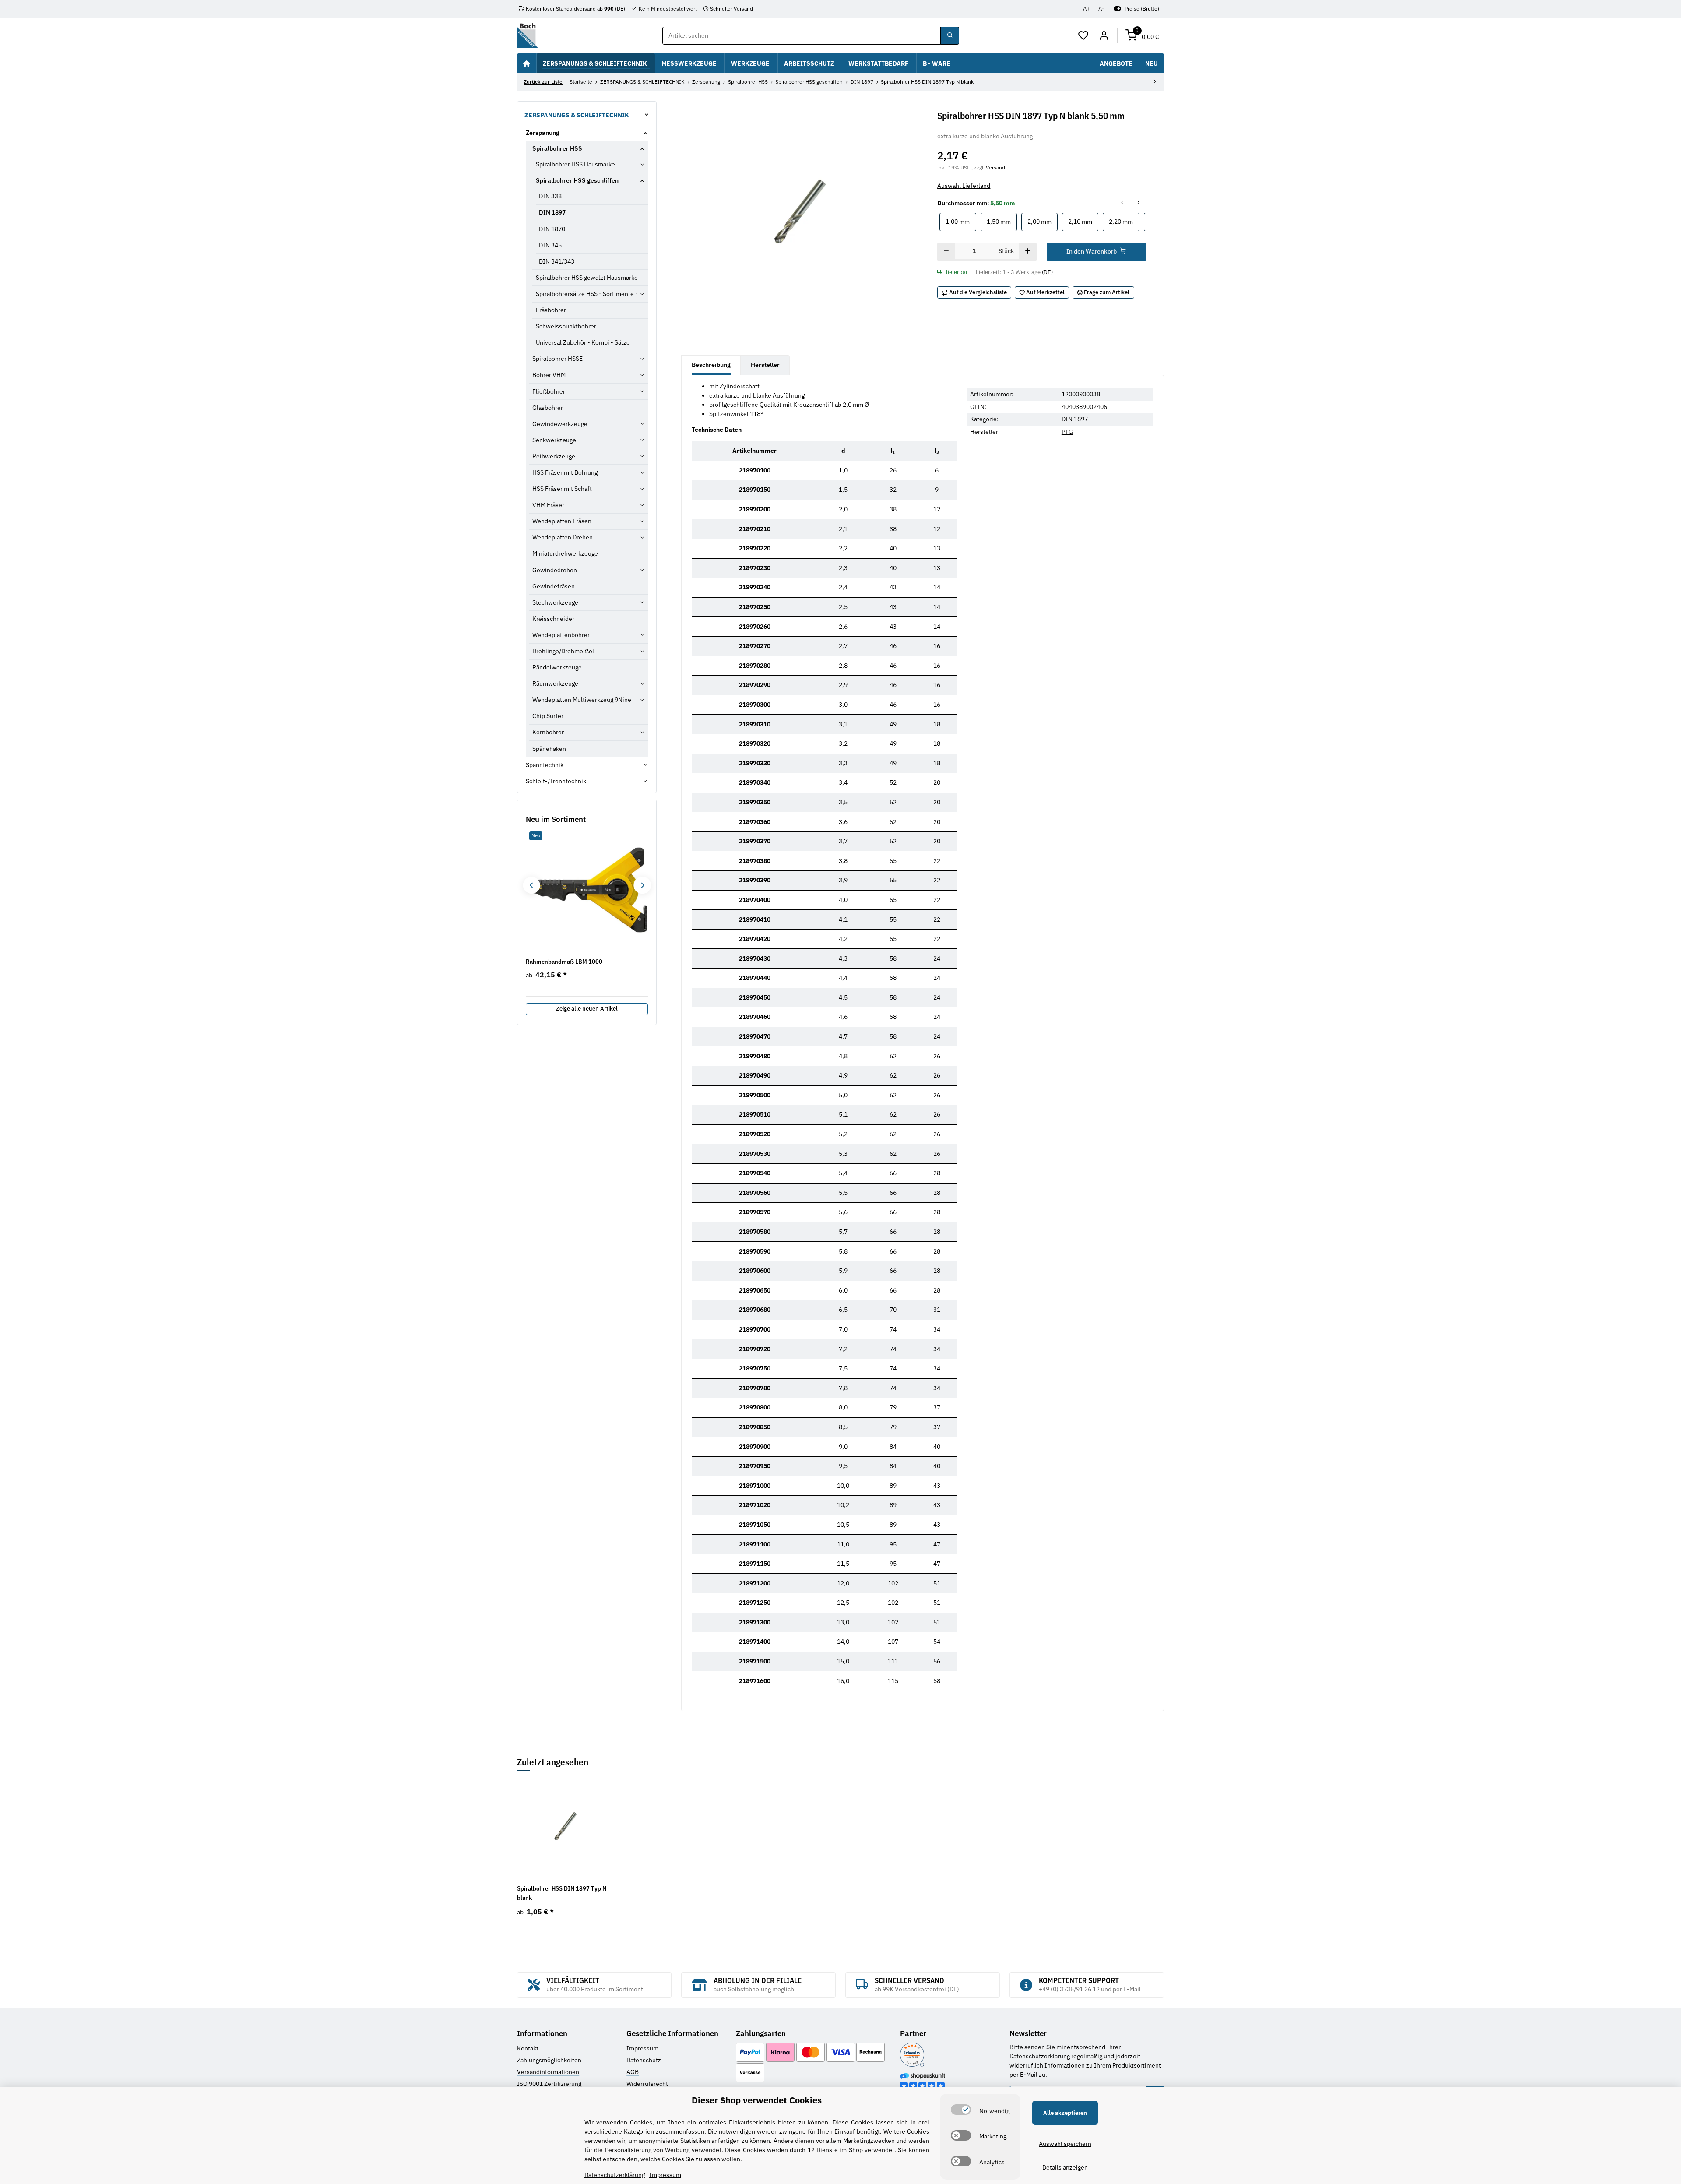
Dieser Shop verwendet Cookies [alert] (757, 2100)
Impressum (642, 2048)
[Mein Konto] (1104, 36)
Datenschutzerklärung (1040, 2056)
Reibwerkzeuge (554, 456)
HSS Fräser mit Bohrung (565, 472)
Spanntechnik (545, 765)
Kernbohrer (548, 732)
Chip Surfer (548, 716)
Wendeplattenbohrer (561, 635)
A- (1101, 9)
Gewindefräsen (554, 586)
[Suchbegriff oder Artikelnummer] (950, 36)
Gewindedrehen (555, 570)
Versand (995, 167)
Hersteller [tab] (765, 365)
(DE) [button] (1047, 272)
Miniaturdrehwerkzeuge (565, 553)
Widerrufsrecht (647, 2084)
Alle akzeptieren (1065, 2113)
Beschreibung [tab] (711, 365)
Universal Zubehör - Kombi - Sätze (583, 342)
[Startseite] (527, 63)
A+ (1087, 9)
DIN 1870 (552, 229)
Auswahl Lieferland (964, 186)
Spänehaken (549, 749)
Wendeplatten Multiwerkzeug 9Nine (582, 700)
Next (642, 885)
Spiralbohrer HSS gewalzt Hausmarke (587, 278)
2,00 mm (1043, 221)
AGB (633, 2072)
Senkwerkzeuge (554, 440)
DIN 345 (550, 245)
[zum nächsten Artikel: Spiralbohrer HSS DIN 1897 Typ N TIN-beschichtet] (1155, 82)
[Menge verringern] (946, 252)
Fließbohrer (549, 391)
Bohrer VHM (549, 375)
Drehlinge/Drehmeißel (563, 651)
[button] (1084, 36)
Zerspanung (543, 133)
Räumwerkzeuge (555, 683)
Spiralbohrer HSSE (557, 359)
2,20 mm (1124, 221)
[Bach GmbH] (528, 36)
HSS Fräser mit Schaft (562, 489)
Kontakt (528, 2048)
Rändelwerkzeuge (557, 667)
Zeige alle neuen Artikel (587, 1009)
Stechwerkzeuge (555, 602)
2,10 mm (1083, 221)
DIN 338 (550, 196)
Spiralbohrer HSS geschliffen (577, 180)
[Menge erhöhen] (1028, 252)
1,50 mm (1002, 221)
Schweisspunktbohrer (566, 326)
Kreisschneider (553, 619)
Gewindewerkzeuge (560, 424)
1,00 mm (961, 221)
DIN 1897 (1075, 419)
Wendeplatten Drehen (563, 537)
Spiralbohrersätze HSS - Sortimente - (587, 294)
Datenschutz (644, 2060)
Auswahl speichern (1065, 2144)
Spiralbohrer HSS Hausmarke (575, 164)
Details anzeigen (1065, 2167)
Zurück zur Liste (543, 82)
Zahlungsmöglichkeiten (549, 2060)
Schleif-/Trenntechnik (556, 781)
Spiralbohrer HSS (557, 148)
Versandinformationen (548, 2072)
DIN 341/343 (557, 261)
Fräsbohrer (551, 310)
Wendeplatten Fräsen (562, 521)
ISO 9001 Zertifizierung (549, 2084)
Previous (531, 885)
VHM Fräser (548, 505)
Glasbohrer (548, 408)
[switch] (961, 2110)
